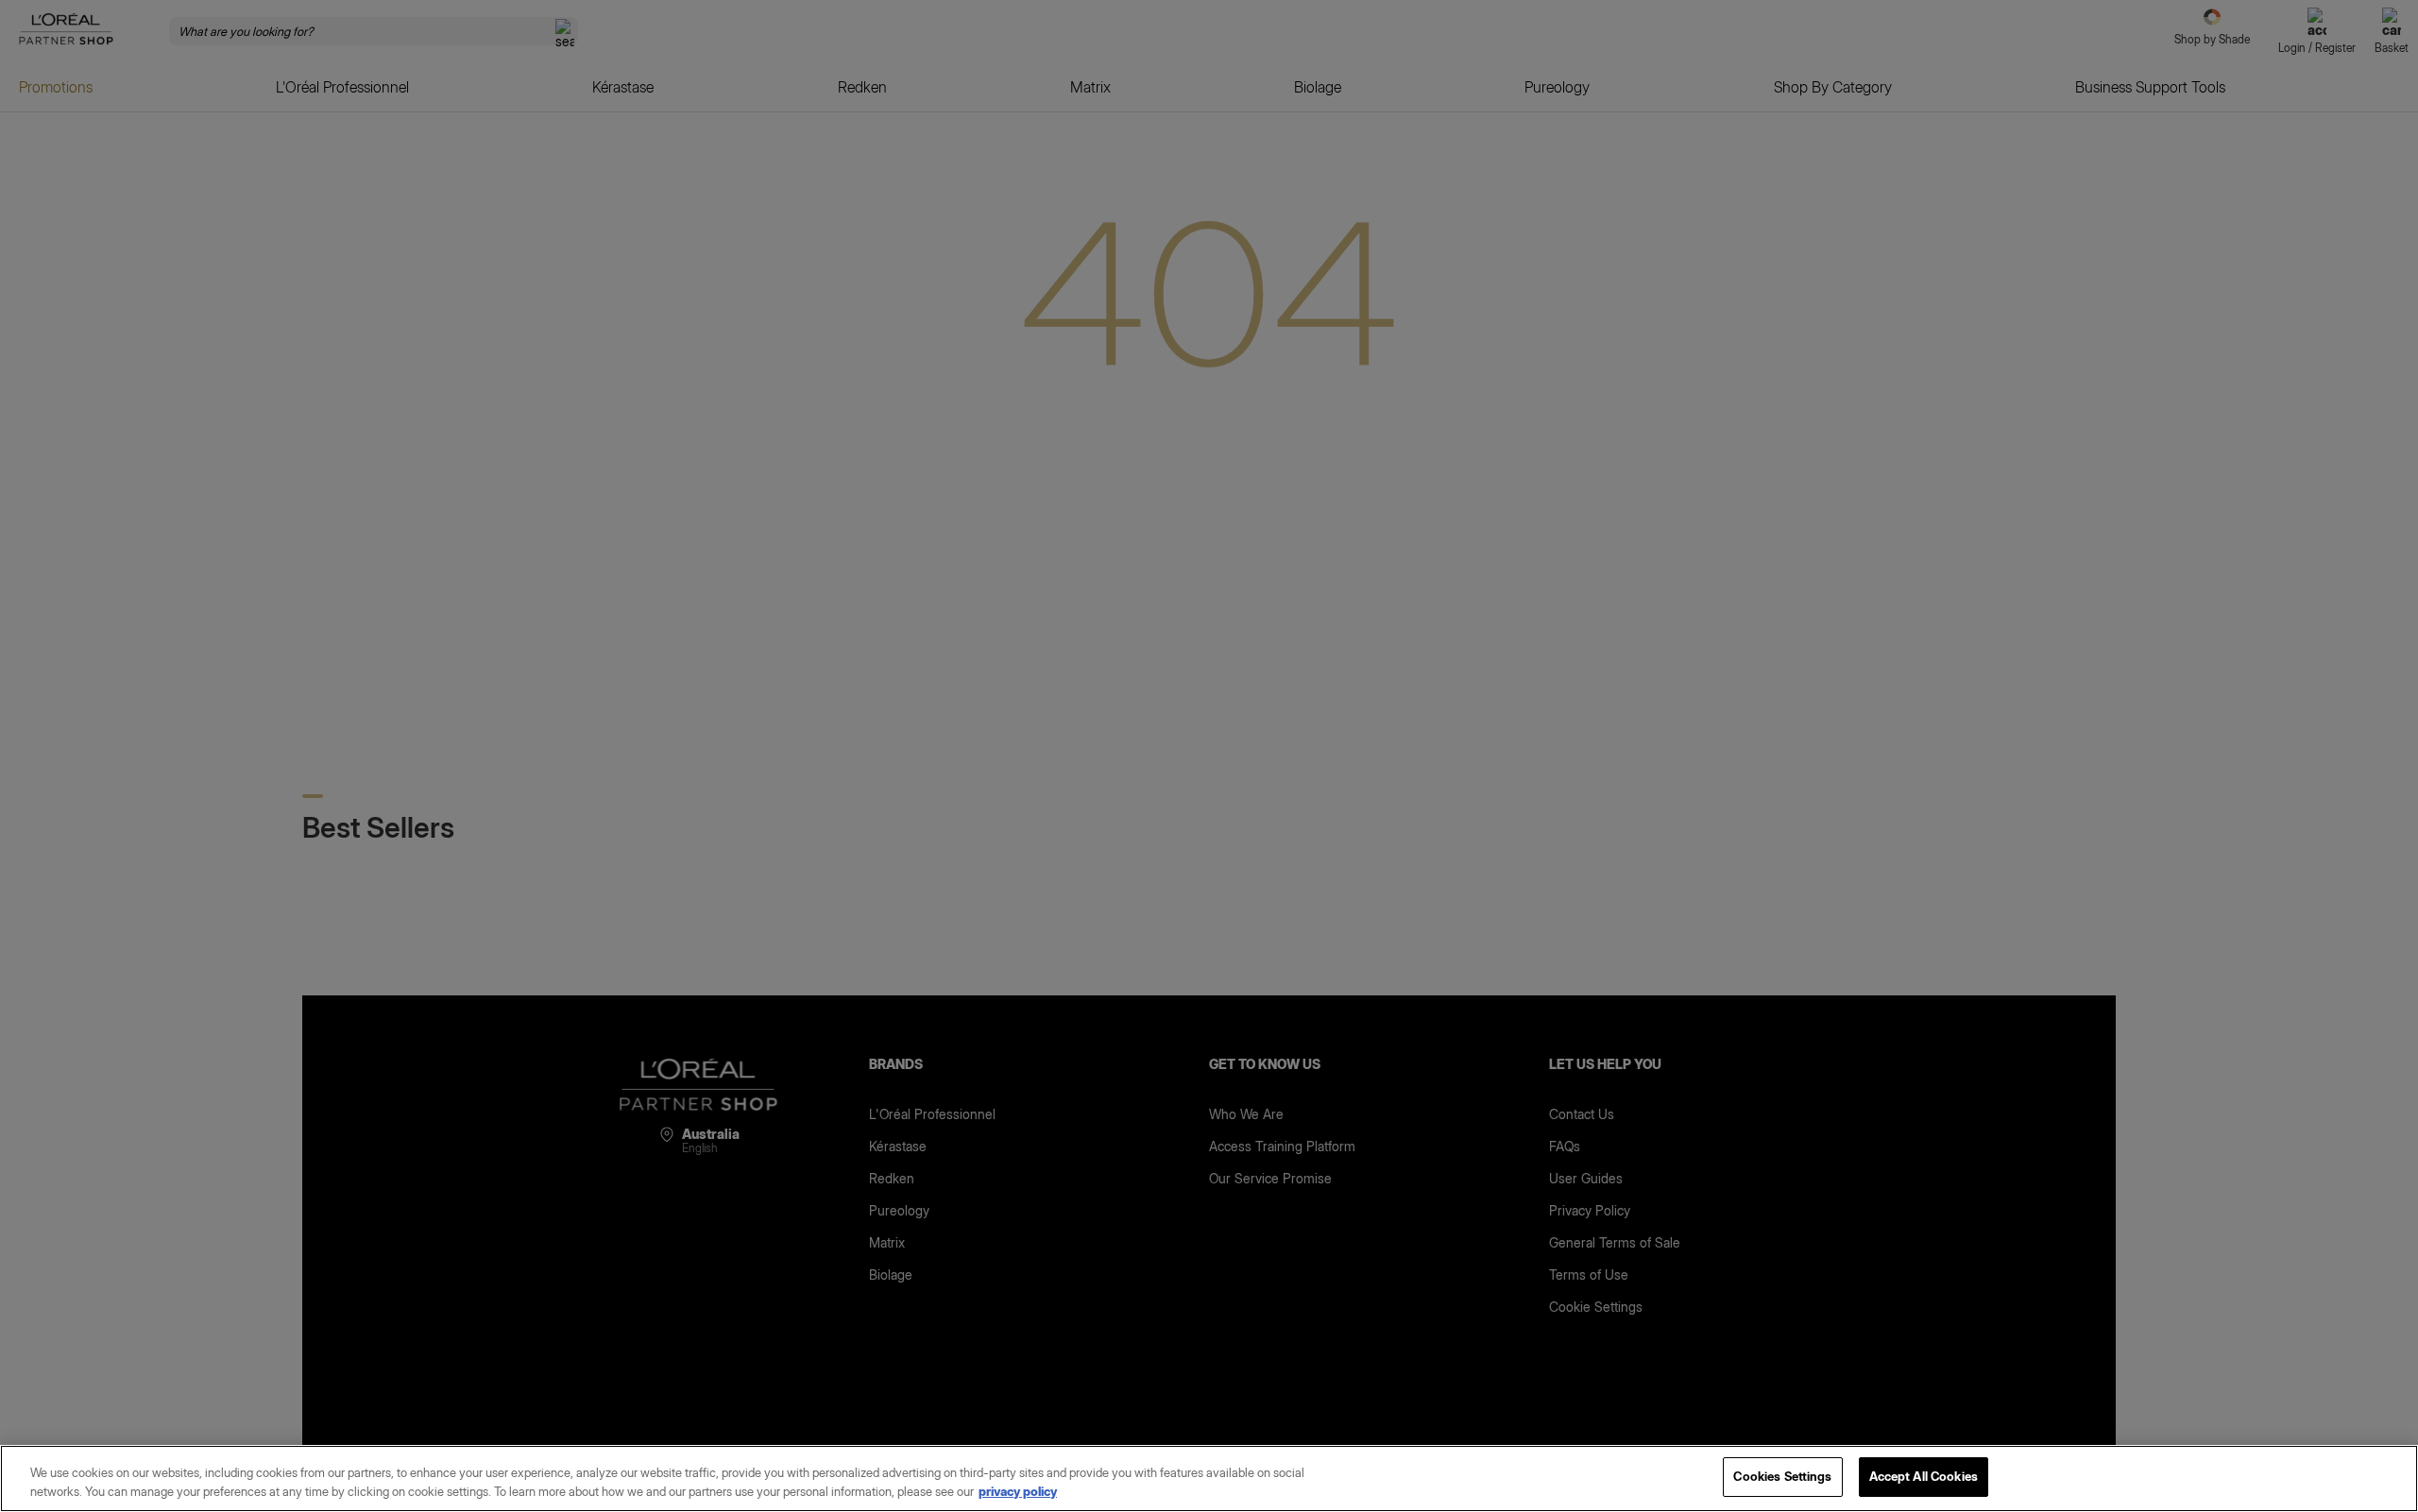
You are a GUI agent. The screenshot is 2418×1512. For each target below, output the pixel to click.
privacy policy (1018, 1491)
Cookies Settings (1782, 1476)
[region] (1209, 1478)
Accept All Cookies (1924, 1476)
